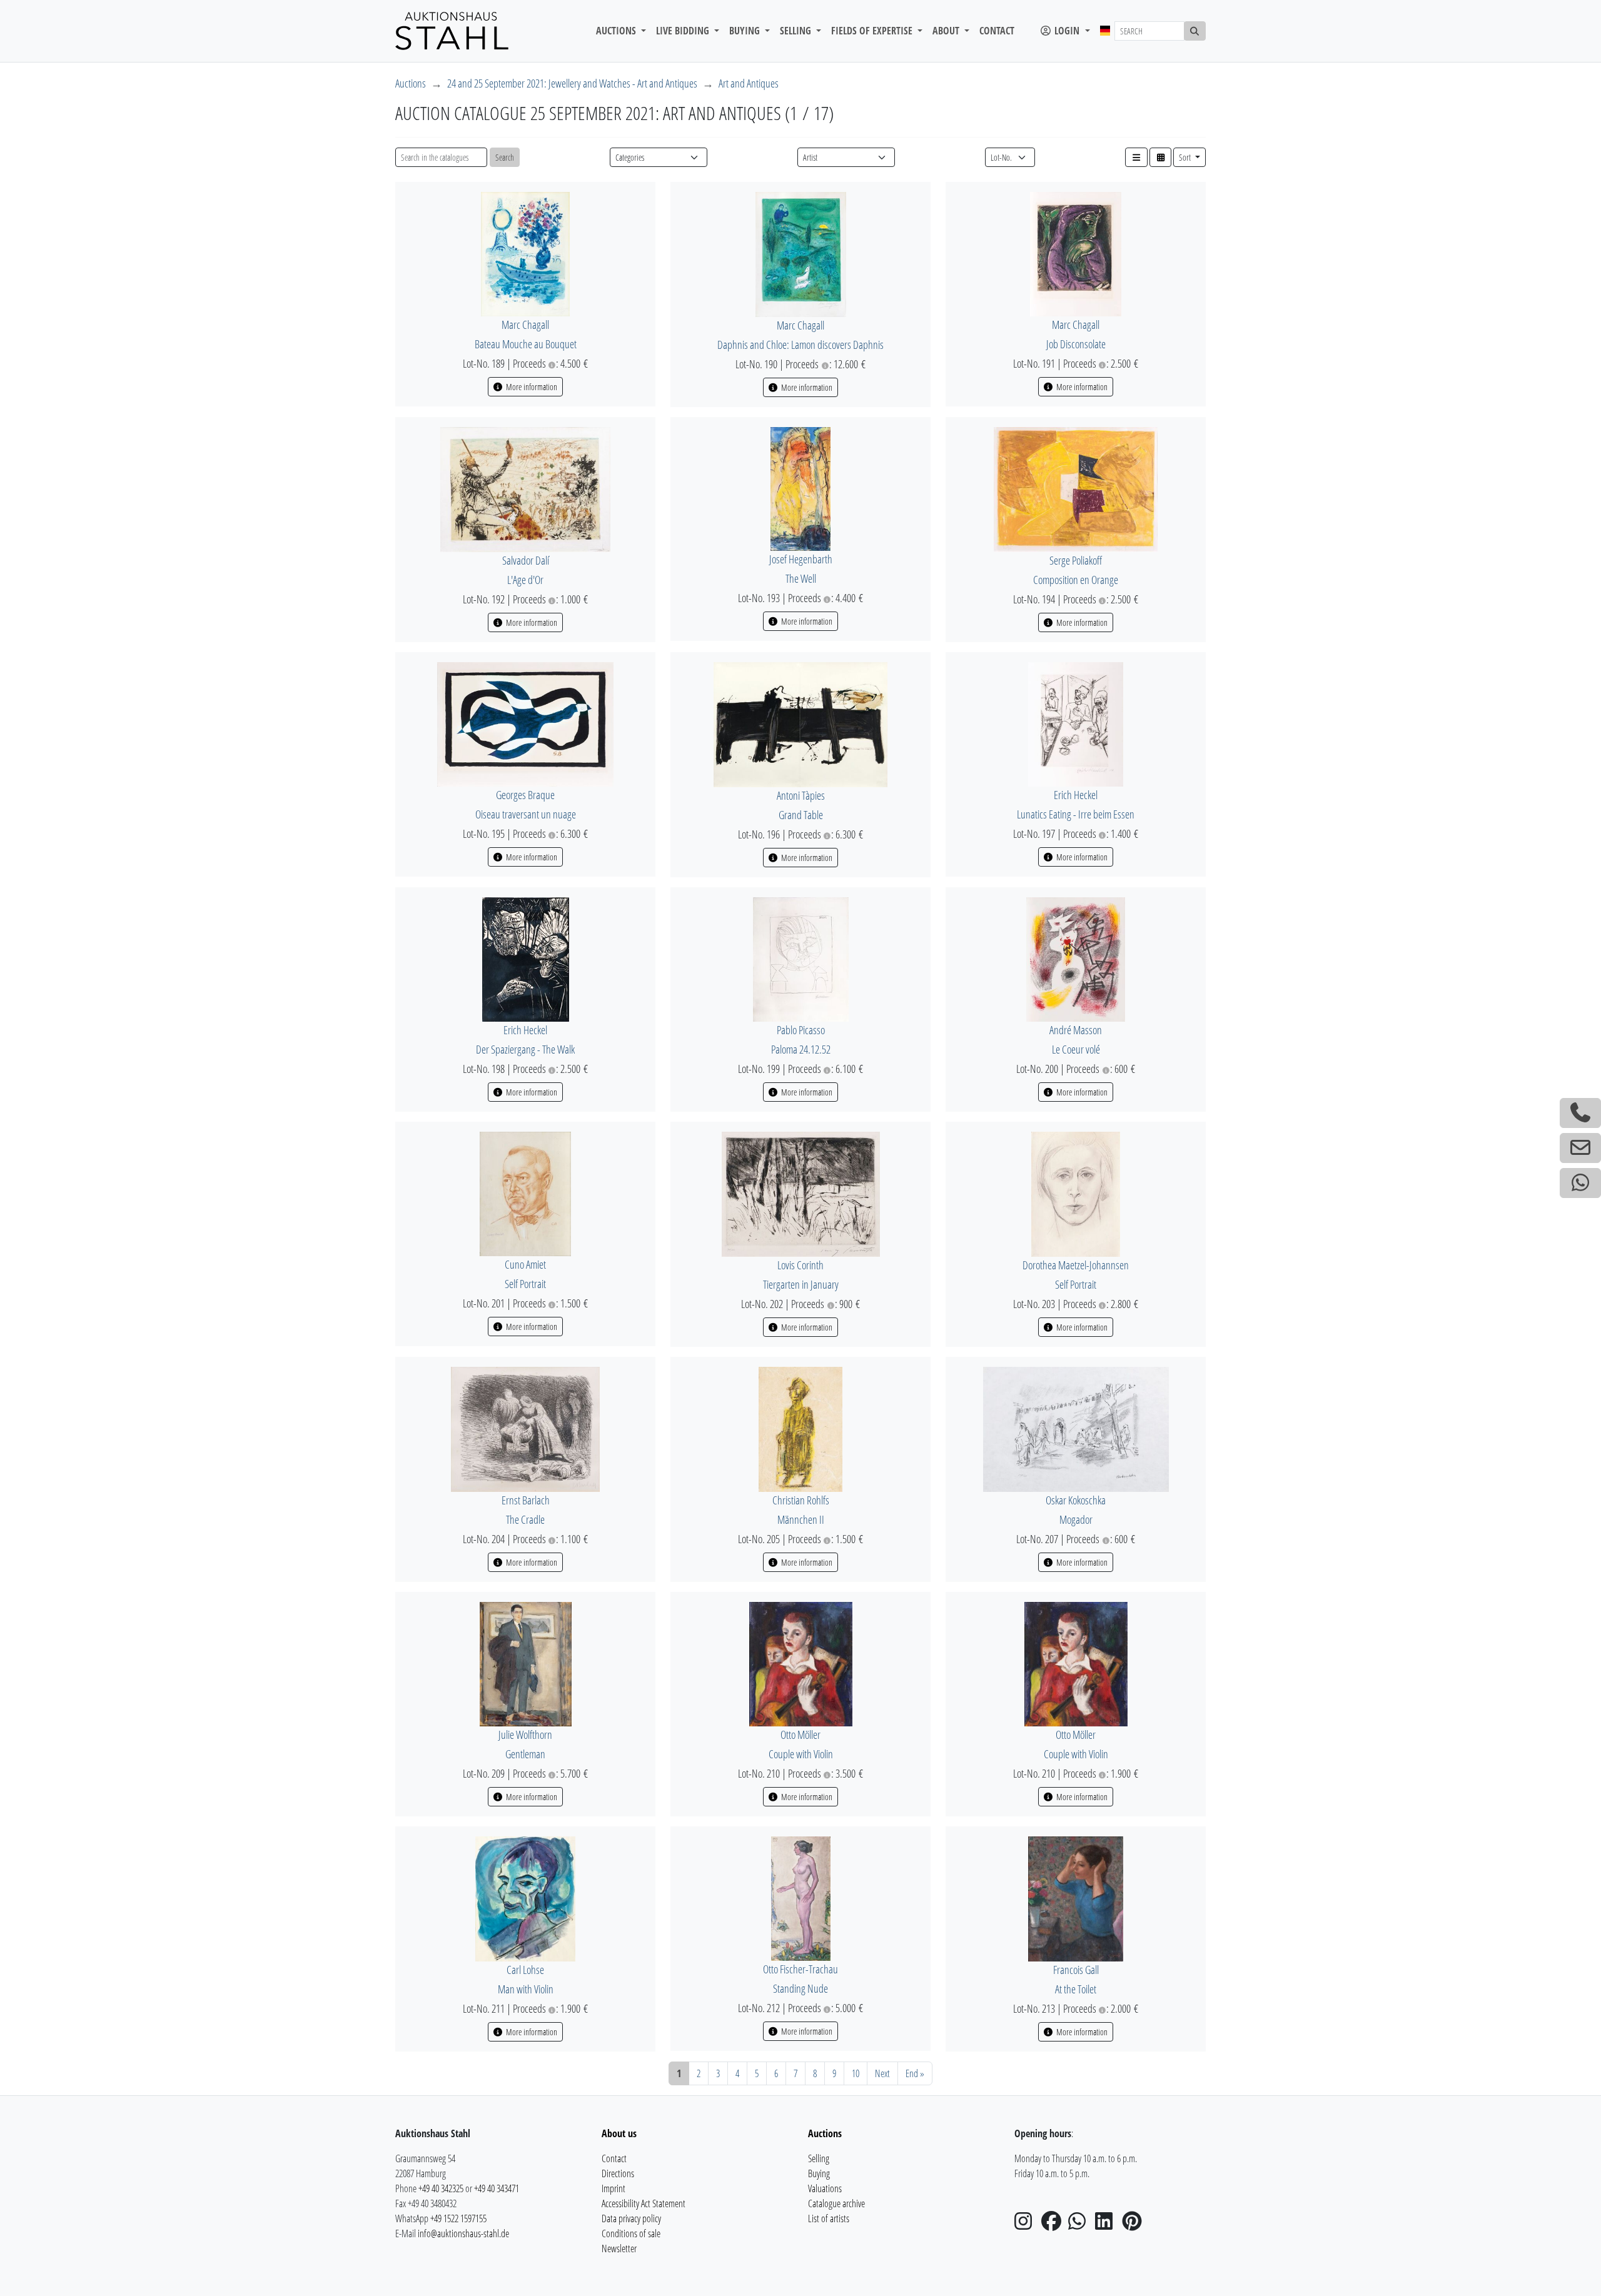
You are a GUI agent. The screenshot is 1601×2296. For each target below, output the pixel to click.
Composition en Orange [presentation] (1076, 580)
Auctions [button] (617, 31)
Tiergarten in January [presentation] (801, 1284)
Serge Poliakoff (1076, 560)
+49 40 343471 (497, 2188)
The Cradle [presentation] (525, 1519)
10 (856, 2073)
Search (505, 157)
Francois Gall (1076, 1970)
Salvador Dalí (526, 560)
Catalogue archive (836, 2203)
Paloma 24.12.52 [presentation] (801, 1049)
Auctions (411, 83)
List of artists (829, 2218)
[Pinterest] (1134, 2225)
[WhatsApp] (1081, 2225)
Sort (1186, 157)
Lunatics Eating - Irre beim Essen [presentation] (1076, 814)
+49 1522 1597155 (458, 2218)
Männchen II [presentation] (801, 1519)
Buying (819, 2173)
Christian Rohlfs (801, 1500)
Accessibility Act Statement (644, 2203)
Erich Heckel (1076, 795)
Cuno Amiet (525, 1264)
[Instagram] (1027, 2225)
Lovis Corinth (800, 1265)
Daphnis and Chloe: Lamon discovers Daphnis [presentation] (800, 345)
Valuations (825, 2188)
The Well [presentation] (801, 578)
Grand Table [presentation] (801, 815)
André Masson (1076, 1030)
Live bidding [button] (684, 31)
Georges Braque (525, 795)
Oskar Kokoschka (1076, 1500)
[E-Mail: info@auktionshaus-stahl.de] (1580, 1148)
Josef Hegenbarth (801, 559)
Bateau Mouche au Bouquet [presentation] (526, 344)
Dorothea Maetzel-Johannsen (1076, 1265)
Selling (819, 2158)
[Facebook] (1054, 2225)
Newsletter (619, 2248)
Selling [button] (797, 31)
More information (531, 387)
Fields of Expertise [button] (873, 31)
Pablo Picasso (801, 1030)
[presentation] (525, 253)
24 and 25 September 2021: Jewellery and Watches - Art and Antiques (572, 83)
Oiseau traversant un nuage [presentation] (526, 814)
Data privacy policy (631, 2218)
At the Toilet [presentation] (1076, 1989)
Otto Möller (800, 1735)
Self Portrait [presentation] (525, 1284)
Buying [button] (746, 31)
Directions (618, 2173)
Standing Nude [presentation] (800, 1988)
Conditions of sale (631, 2233)
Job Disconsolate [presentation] (1076, 344)
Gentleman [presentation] (525, 1754)
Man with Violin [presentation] (526, 1989)
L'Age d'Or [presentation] (525, 580)
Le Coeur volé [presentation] (1076, 1049)
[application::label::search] (1195, 31)
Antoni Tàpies (801, 795)
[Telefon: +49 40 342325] (1580, 1113)
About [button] (947, 31)
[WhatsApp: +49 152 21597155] (1580, 1183)
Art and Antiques (749, 83)
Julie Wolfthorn (525, 1735)
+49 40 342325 (441, 2188)
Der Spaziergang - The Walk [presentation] (525, 1049)
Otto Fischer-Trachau (800, 1969)
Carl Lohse (525, 1970)
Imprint (614, 2188)
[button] (1136, 157)
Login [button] (1067, 31)
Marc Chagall (525, 325)
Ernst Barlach (526, 1500)
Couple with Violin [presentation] (801, 1754)
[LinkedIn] (1108, 2225)
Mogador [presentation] (1076, 1519)
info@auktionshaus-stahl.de (463, 2233)
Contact (997, 31)
